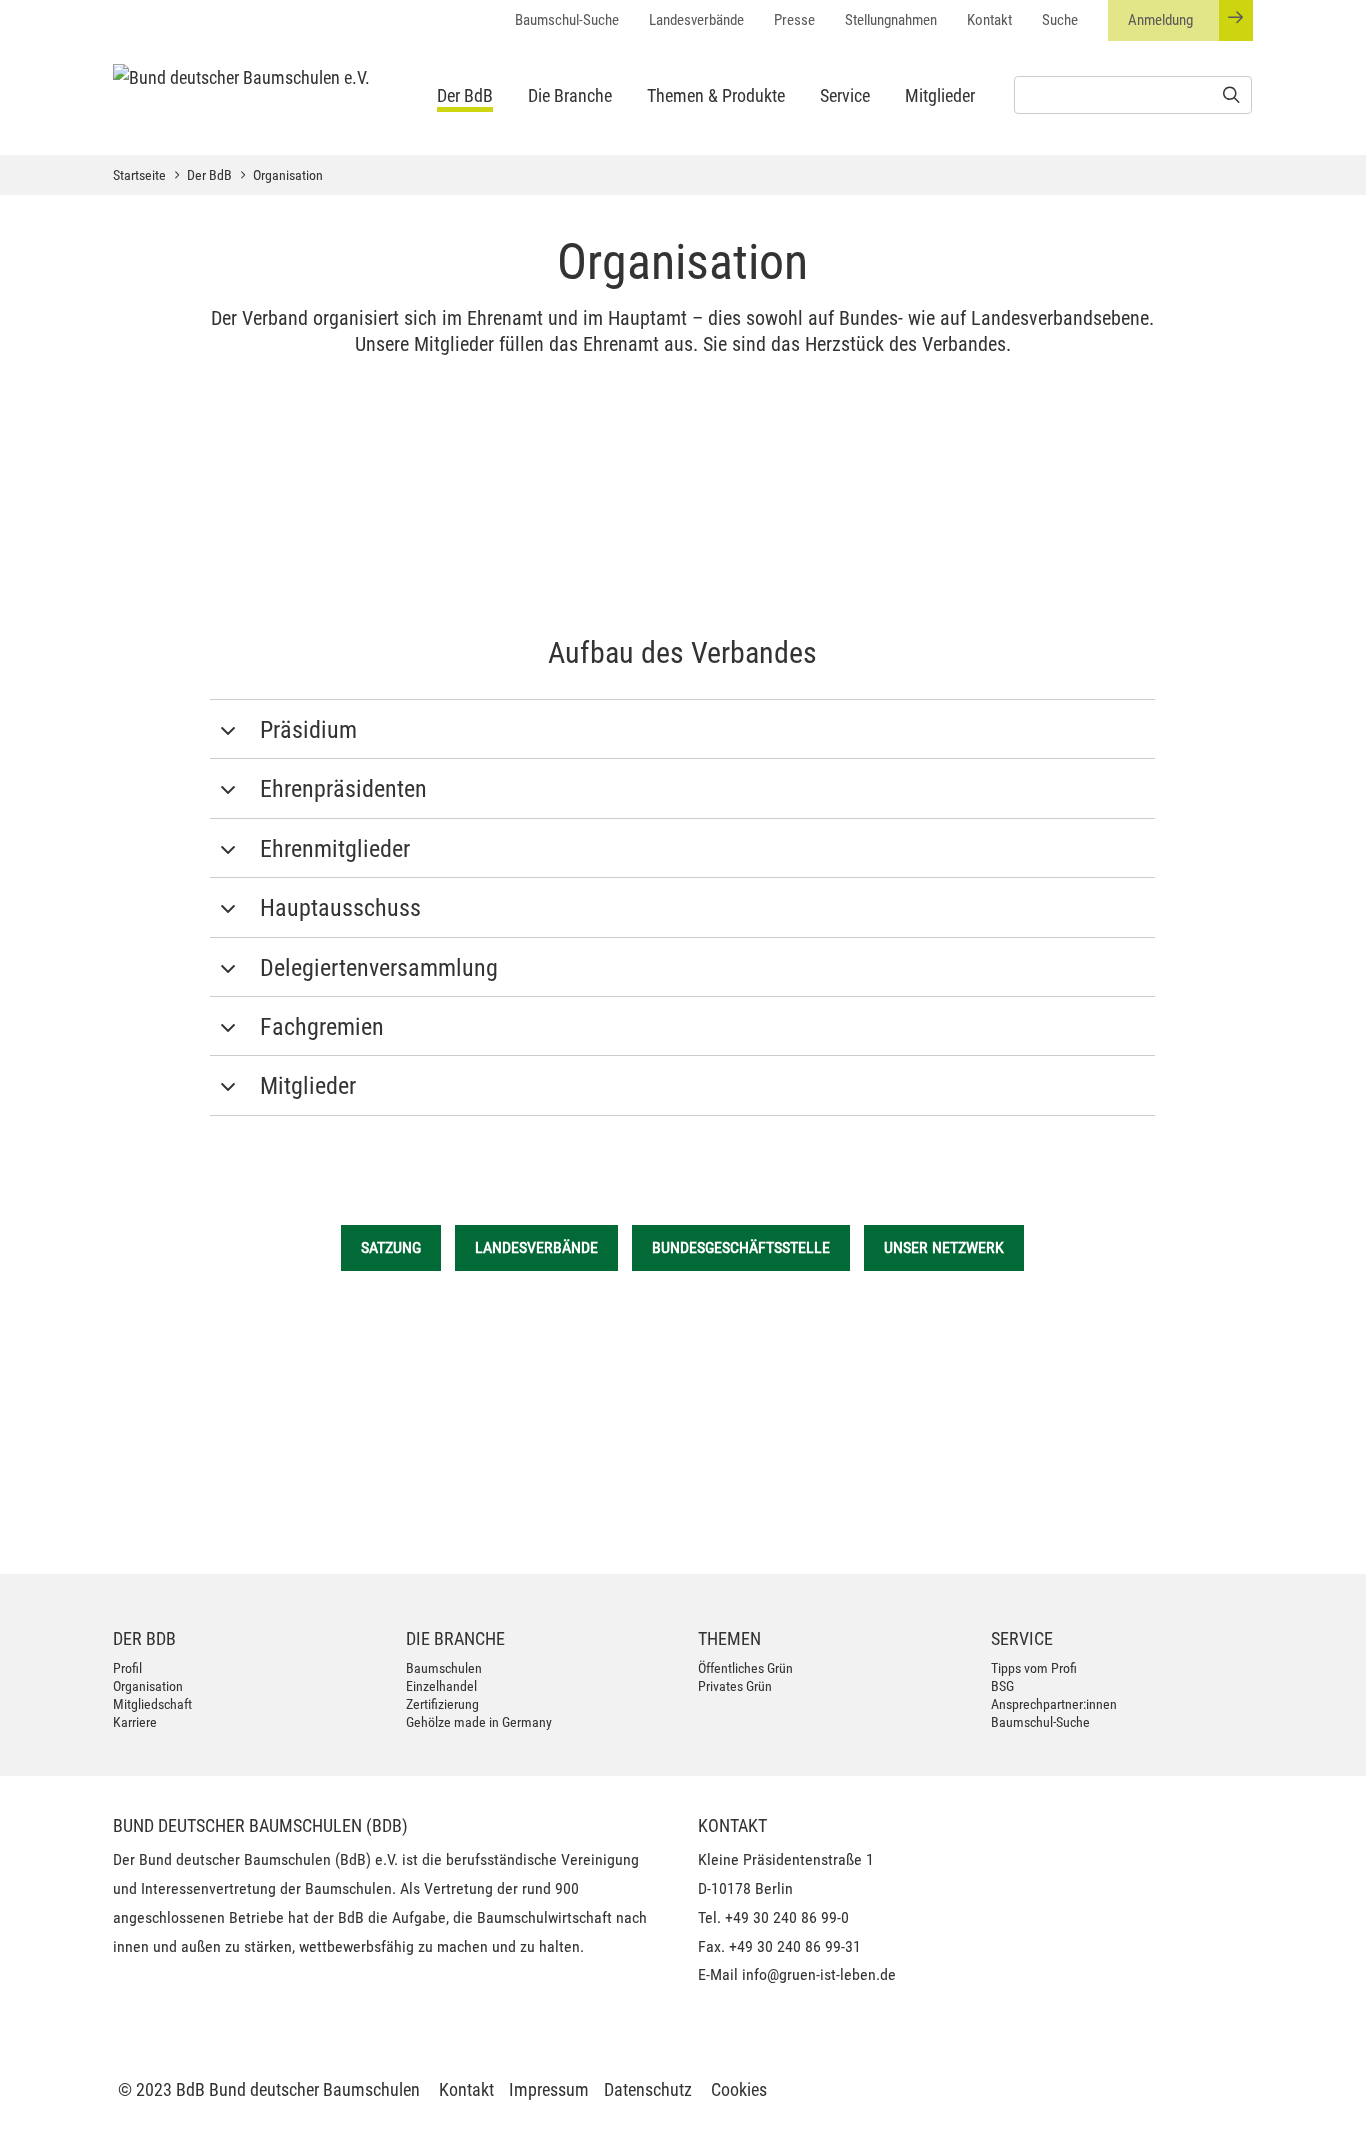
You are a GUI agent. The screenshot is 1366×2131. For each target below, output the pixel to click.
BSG (1002, 1686)
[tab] (682, 729)
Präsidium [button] (308, 730)
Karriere (135, 1722)
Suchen (604, 1513)
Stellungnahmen (891, 20)
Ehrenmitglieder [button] (335, 849)
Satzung (391, 1247)
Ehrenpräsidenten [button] (343, 789)
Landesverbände (696, 20)
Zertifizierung (442, 1704)
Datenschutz (648, 2089)
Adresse (289, 1417)
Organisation (288, 175)
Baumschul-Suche (567, 20)
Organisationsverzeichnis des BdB (683, 559)
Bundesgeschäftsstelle (741, 1247)
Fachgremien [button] (322, 1027)
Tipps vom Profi (1034, 1668)
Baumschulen (444, 1668)
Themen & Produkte (716, 95)
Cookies (739, 2089)
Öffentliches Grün (745, 1668)
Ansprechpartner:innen (1054, 1704)
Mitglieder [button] (308, 1086)
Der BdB (465, 95)
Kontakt (989, 20)
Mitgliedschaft (152, 1704)
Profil (127, 1668)
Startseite (139, 175)
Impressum (549, 2089)
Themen (729, 1638)
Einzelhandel (441, 1686)
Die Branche (570, 95)
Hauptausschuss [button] (340, 908)
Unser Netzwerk (944, 1247)
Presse (794, 20)
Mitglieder (940, 95)
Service (845, 95)
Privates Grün (735, 1686)
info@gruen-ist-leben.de (819, 1974)
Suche (1060, 20)
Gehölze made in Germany (479, 1722)
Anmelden (1194, 1522)
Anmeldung (1160, 20)
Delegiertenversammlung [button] (379, 968)
